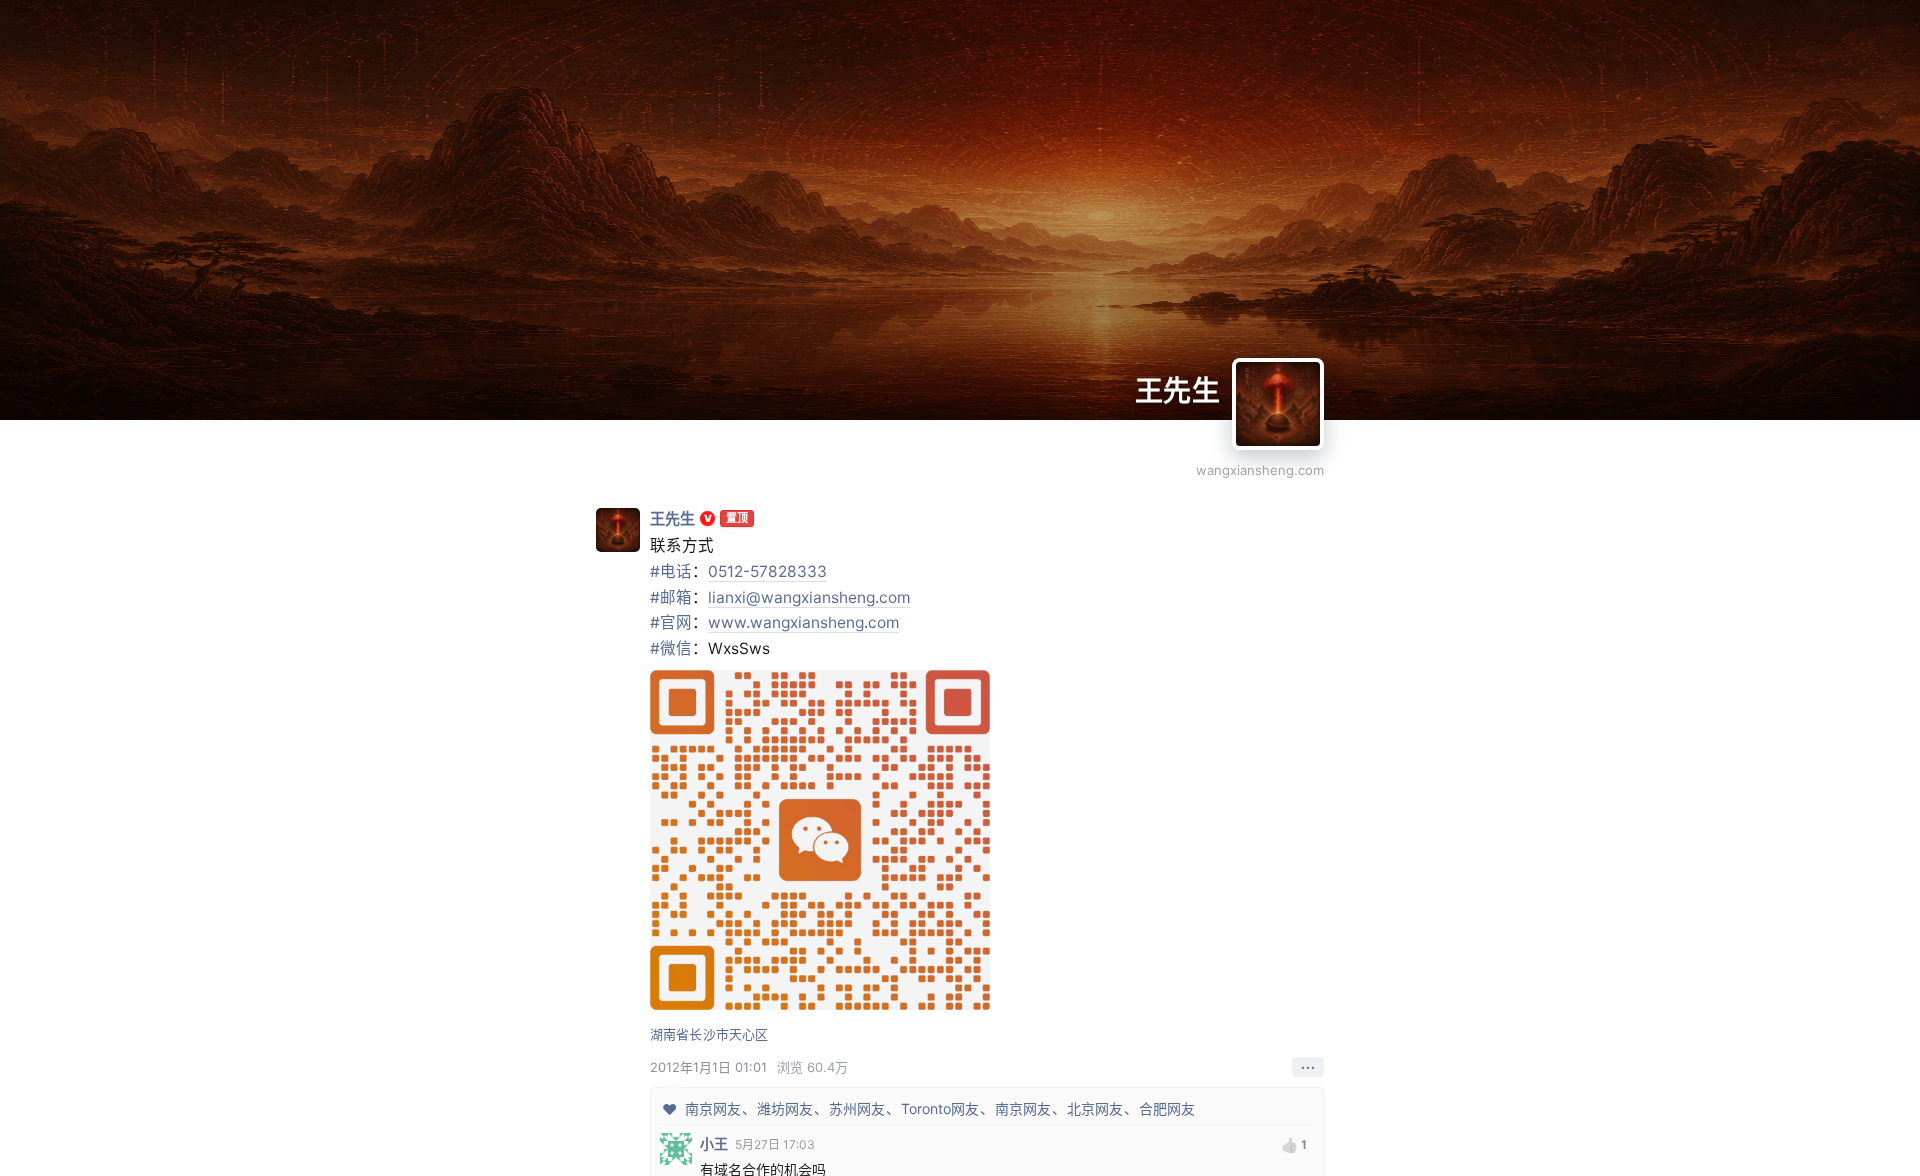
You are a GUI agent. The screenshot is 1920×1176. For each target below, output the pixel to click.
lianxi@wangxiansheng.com (809, 597)
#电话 (671, 571)
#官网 (671, 622)
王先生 (1177, 391)
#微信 (671, 648)
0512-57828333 (767, 571)
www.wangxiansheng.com (803, 622)
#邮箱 (671, 597)
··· (1308, 1067)
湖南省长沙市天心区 (709, 1034)
